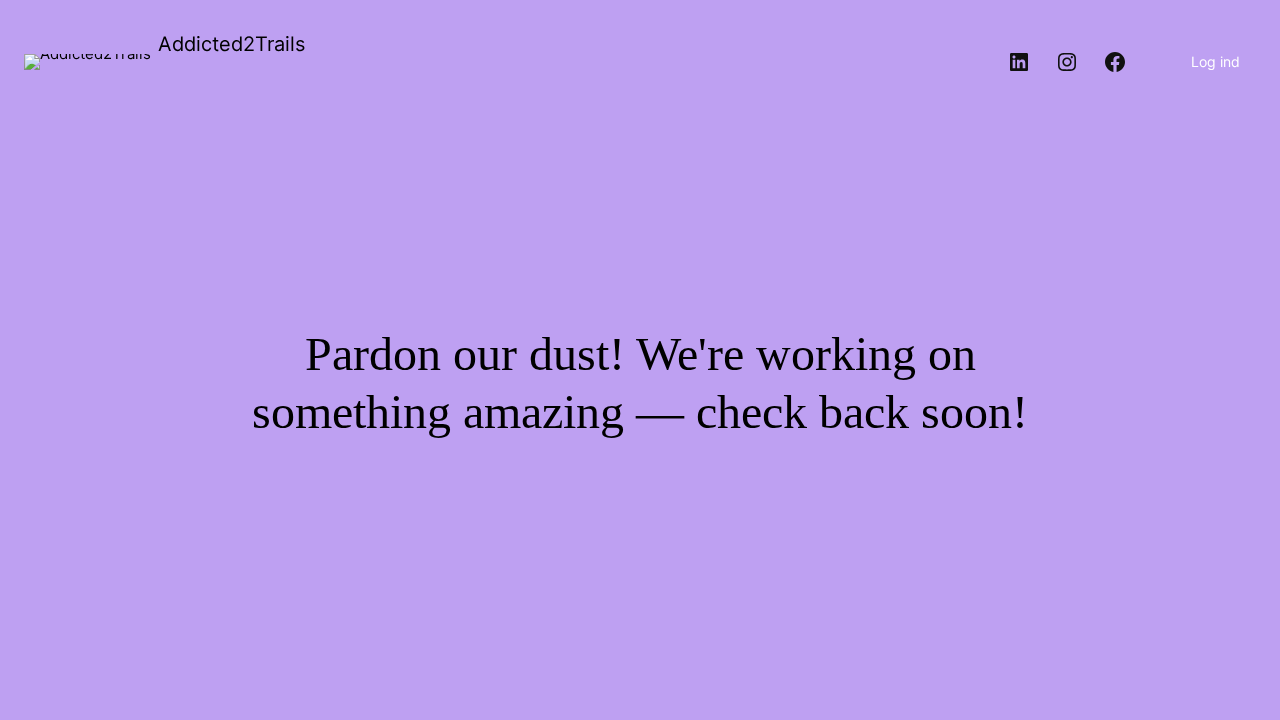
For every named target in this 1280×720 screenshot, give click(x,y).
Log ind (1215, 61)
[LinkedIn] (1019, 62)
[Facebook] (1115, 62)
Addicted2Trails (231, 44)
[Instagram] (1067, 62)
